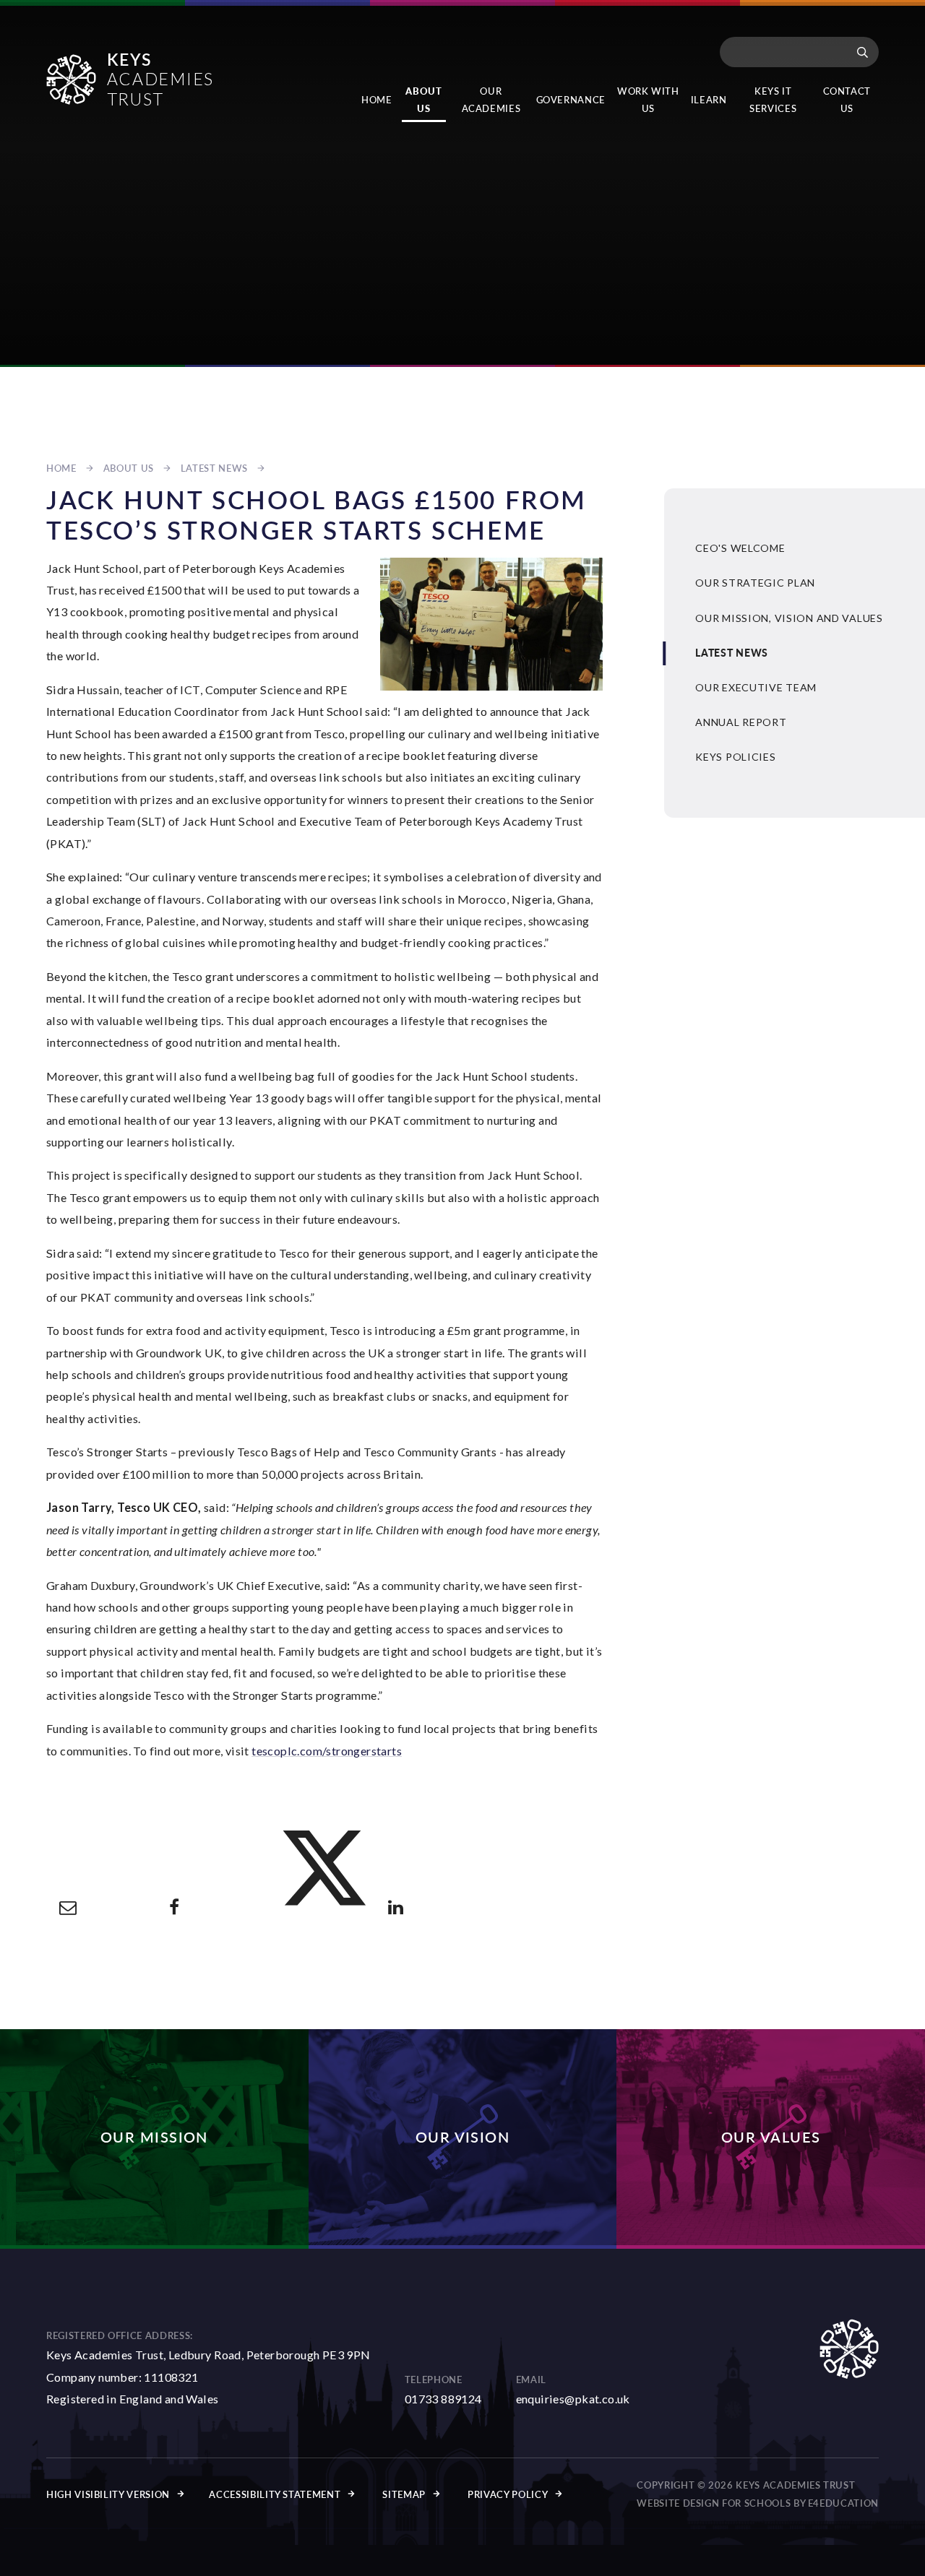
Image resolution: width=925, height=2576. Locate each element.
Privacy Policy (508, 2494)
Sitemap (404, 2494)
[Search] (862, 52)
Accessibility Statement (275, 2494)
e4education (843, 2503)
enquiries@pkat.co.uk (573, 2399)
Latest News (214, 468)
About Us (129, 468)
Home (61, 468)
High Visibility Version (108, 2494)
